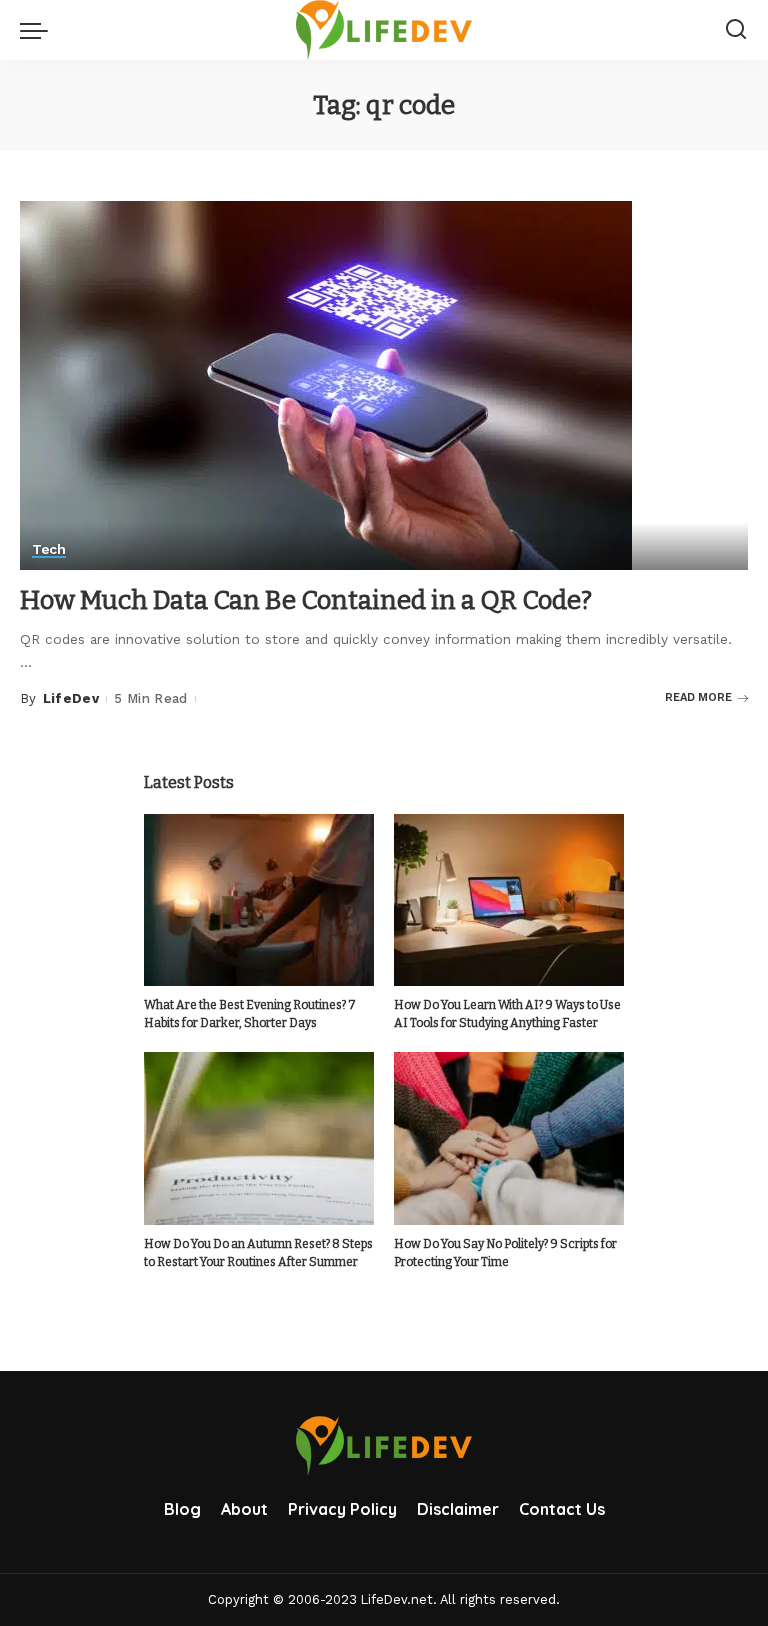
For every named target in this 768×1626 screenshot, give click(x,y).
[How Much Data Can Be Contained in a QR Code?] (326, 384)
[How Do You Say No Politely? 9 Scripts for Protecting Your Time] (509, 1138)
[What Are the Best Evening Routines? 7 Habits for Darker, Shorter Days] (259, 900)
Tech (49, 549)
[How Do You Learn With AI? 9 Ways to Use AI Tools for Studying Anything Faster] (509, 900)
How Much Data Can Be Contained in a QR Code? (306, 600)
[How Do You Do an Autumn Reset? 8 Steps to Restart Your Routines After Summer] (259, 1138)
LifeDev (71, 698)
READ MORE (698, 697)
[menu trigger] (39, 30)
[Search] (736, 30)
